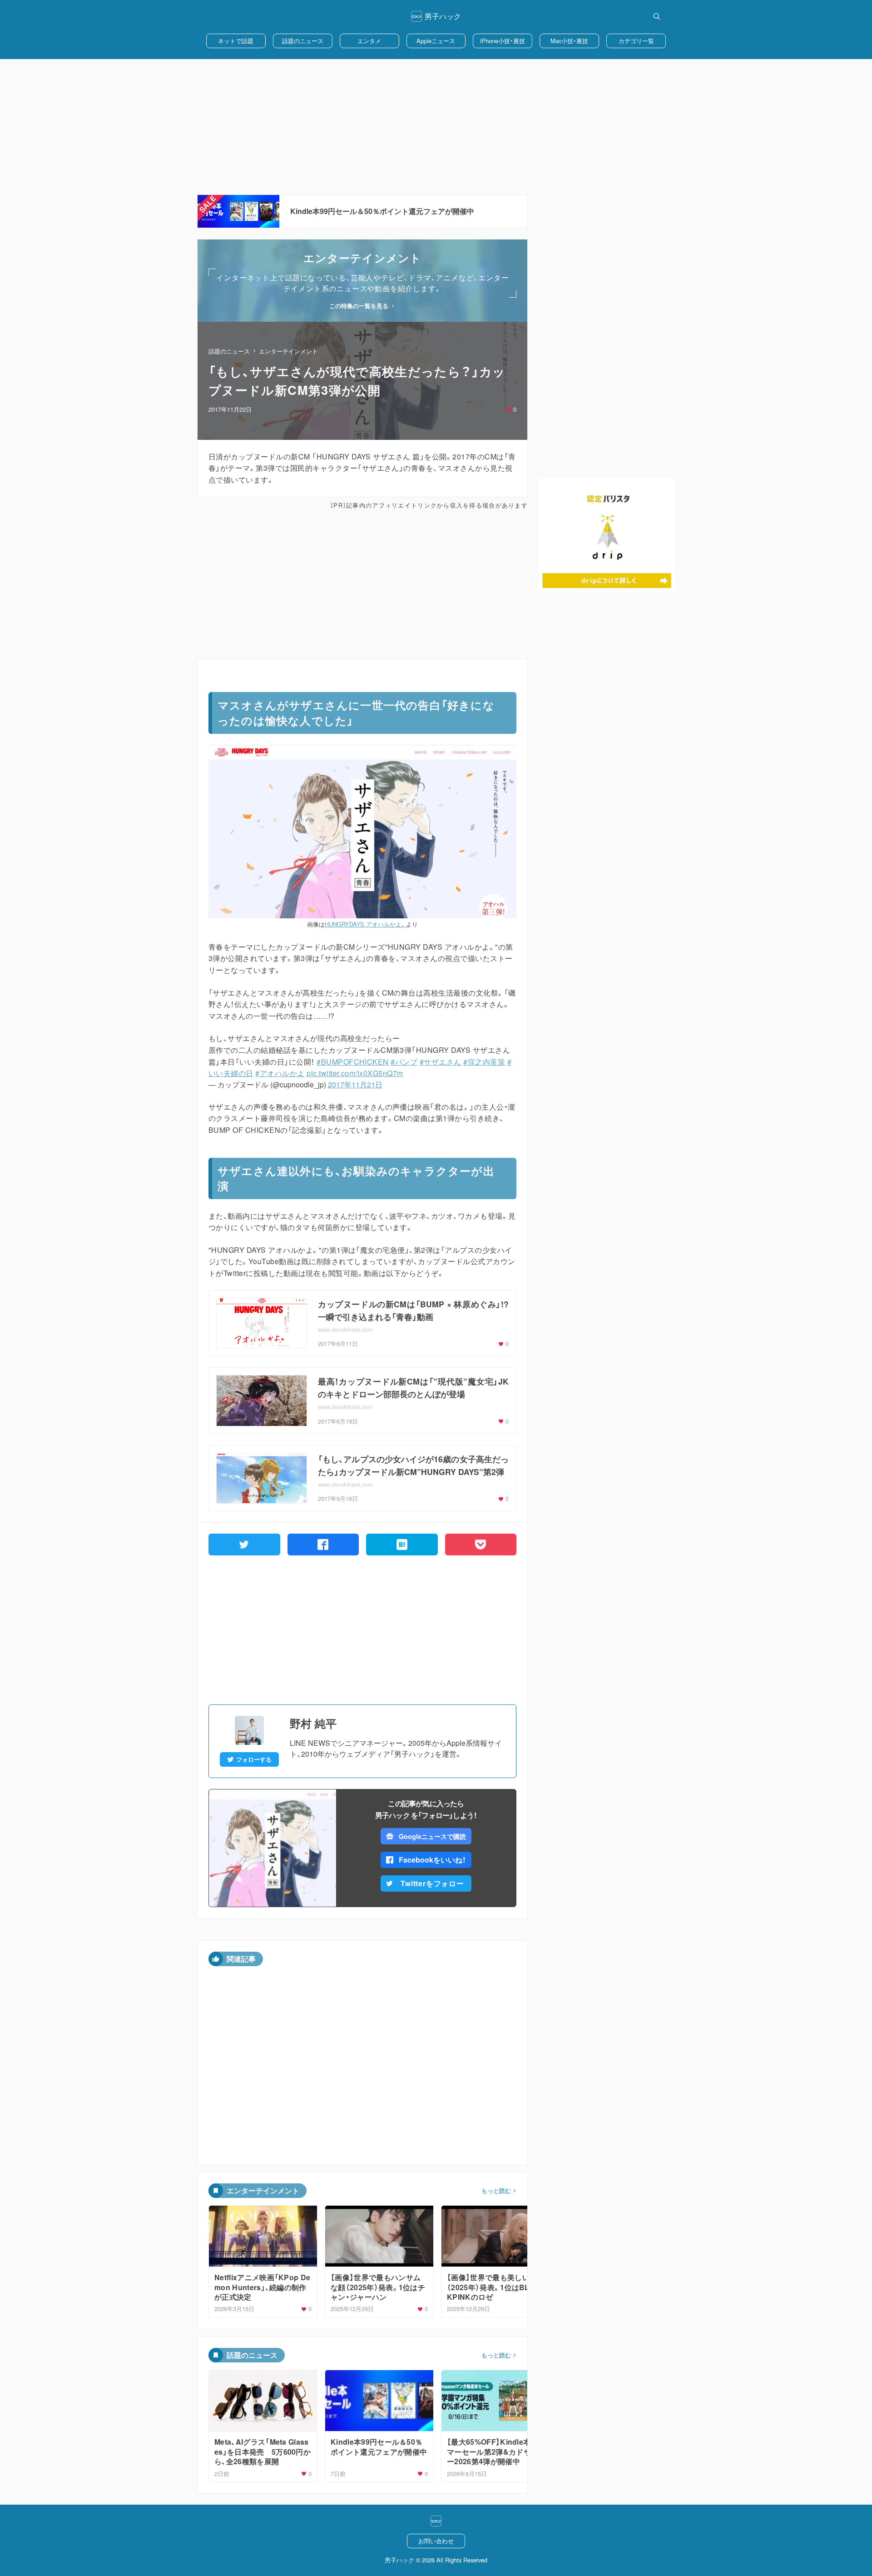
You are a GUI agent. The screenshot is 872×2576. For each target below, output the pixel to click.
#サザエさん (441, 1062)
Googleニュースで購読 (432, 1836)
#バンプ (404, 1062)
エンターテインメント (288, 351)
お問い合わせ (436, 2541)
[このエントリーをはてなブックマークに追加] (402, 1545)
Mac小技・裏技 (569, 41)
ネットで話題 (236, 41)
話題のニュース (303, 41)
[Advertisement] (436, 127)
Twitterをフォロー (432, 1883)
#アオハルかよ (280, 1073)
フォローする (254, 1759)
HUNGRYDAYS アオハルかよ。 (365, 924)
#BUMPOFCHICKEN (353, 1062)
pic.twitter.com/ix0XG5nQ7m (355, 1073)
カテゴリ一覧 (636, 41)
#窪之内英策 (484, 1062)
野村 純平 (313, 1723)
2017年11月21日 (355, 1084)
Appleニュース (436, 41)
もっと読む (496, 2191)
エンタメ (369, 41)
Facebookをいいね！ (432, 1860)
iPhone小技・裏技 (503, 41)
